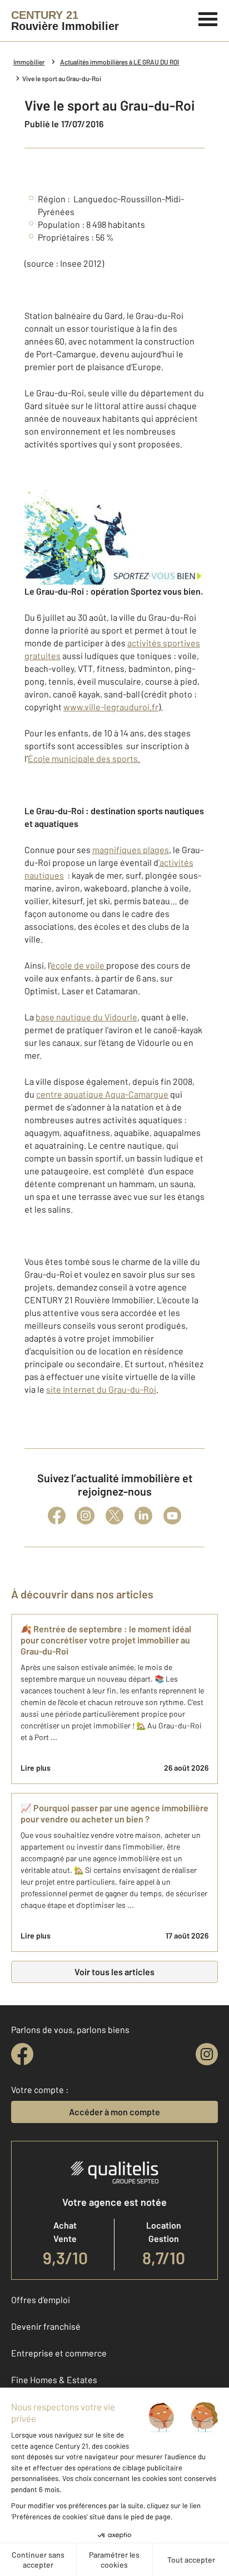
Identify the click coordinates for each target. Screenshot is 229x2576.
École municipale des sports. (84, 758)
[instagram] (207, 2054)
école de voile (78, 965)
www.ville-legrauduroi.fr (111, 707)
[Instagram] (86, 1516)
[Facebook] (57, 1516)
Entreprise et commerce (59, 2353)
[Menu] (208, 18)
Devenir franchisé (46, 2326)
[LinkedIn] (143, 1516)
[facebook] (22, 2054)
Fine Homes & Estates (54, 2380)
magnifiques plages (131, 849)
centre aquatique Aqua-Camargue (102, 1094)
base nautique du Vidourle (86, 1017)
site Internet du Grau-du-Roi (101, 1389)
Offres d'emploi (41, 2300)
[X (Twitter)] (114, 1516)
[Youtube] (172, 1516)
